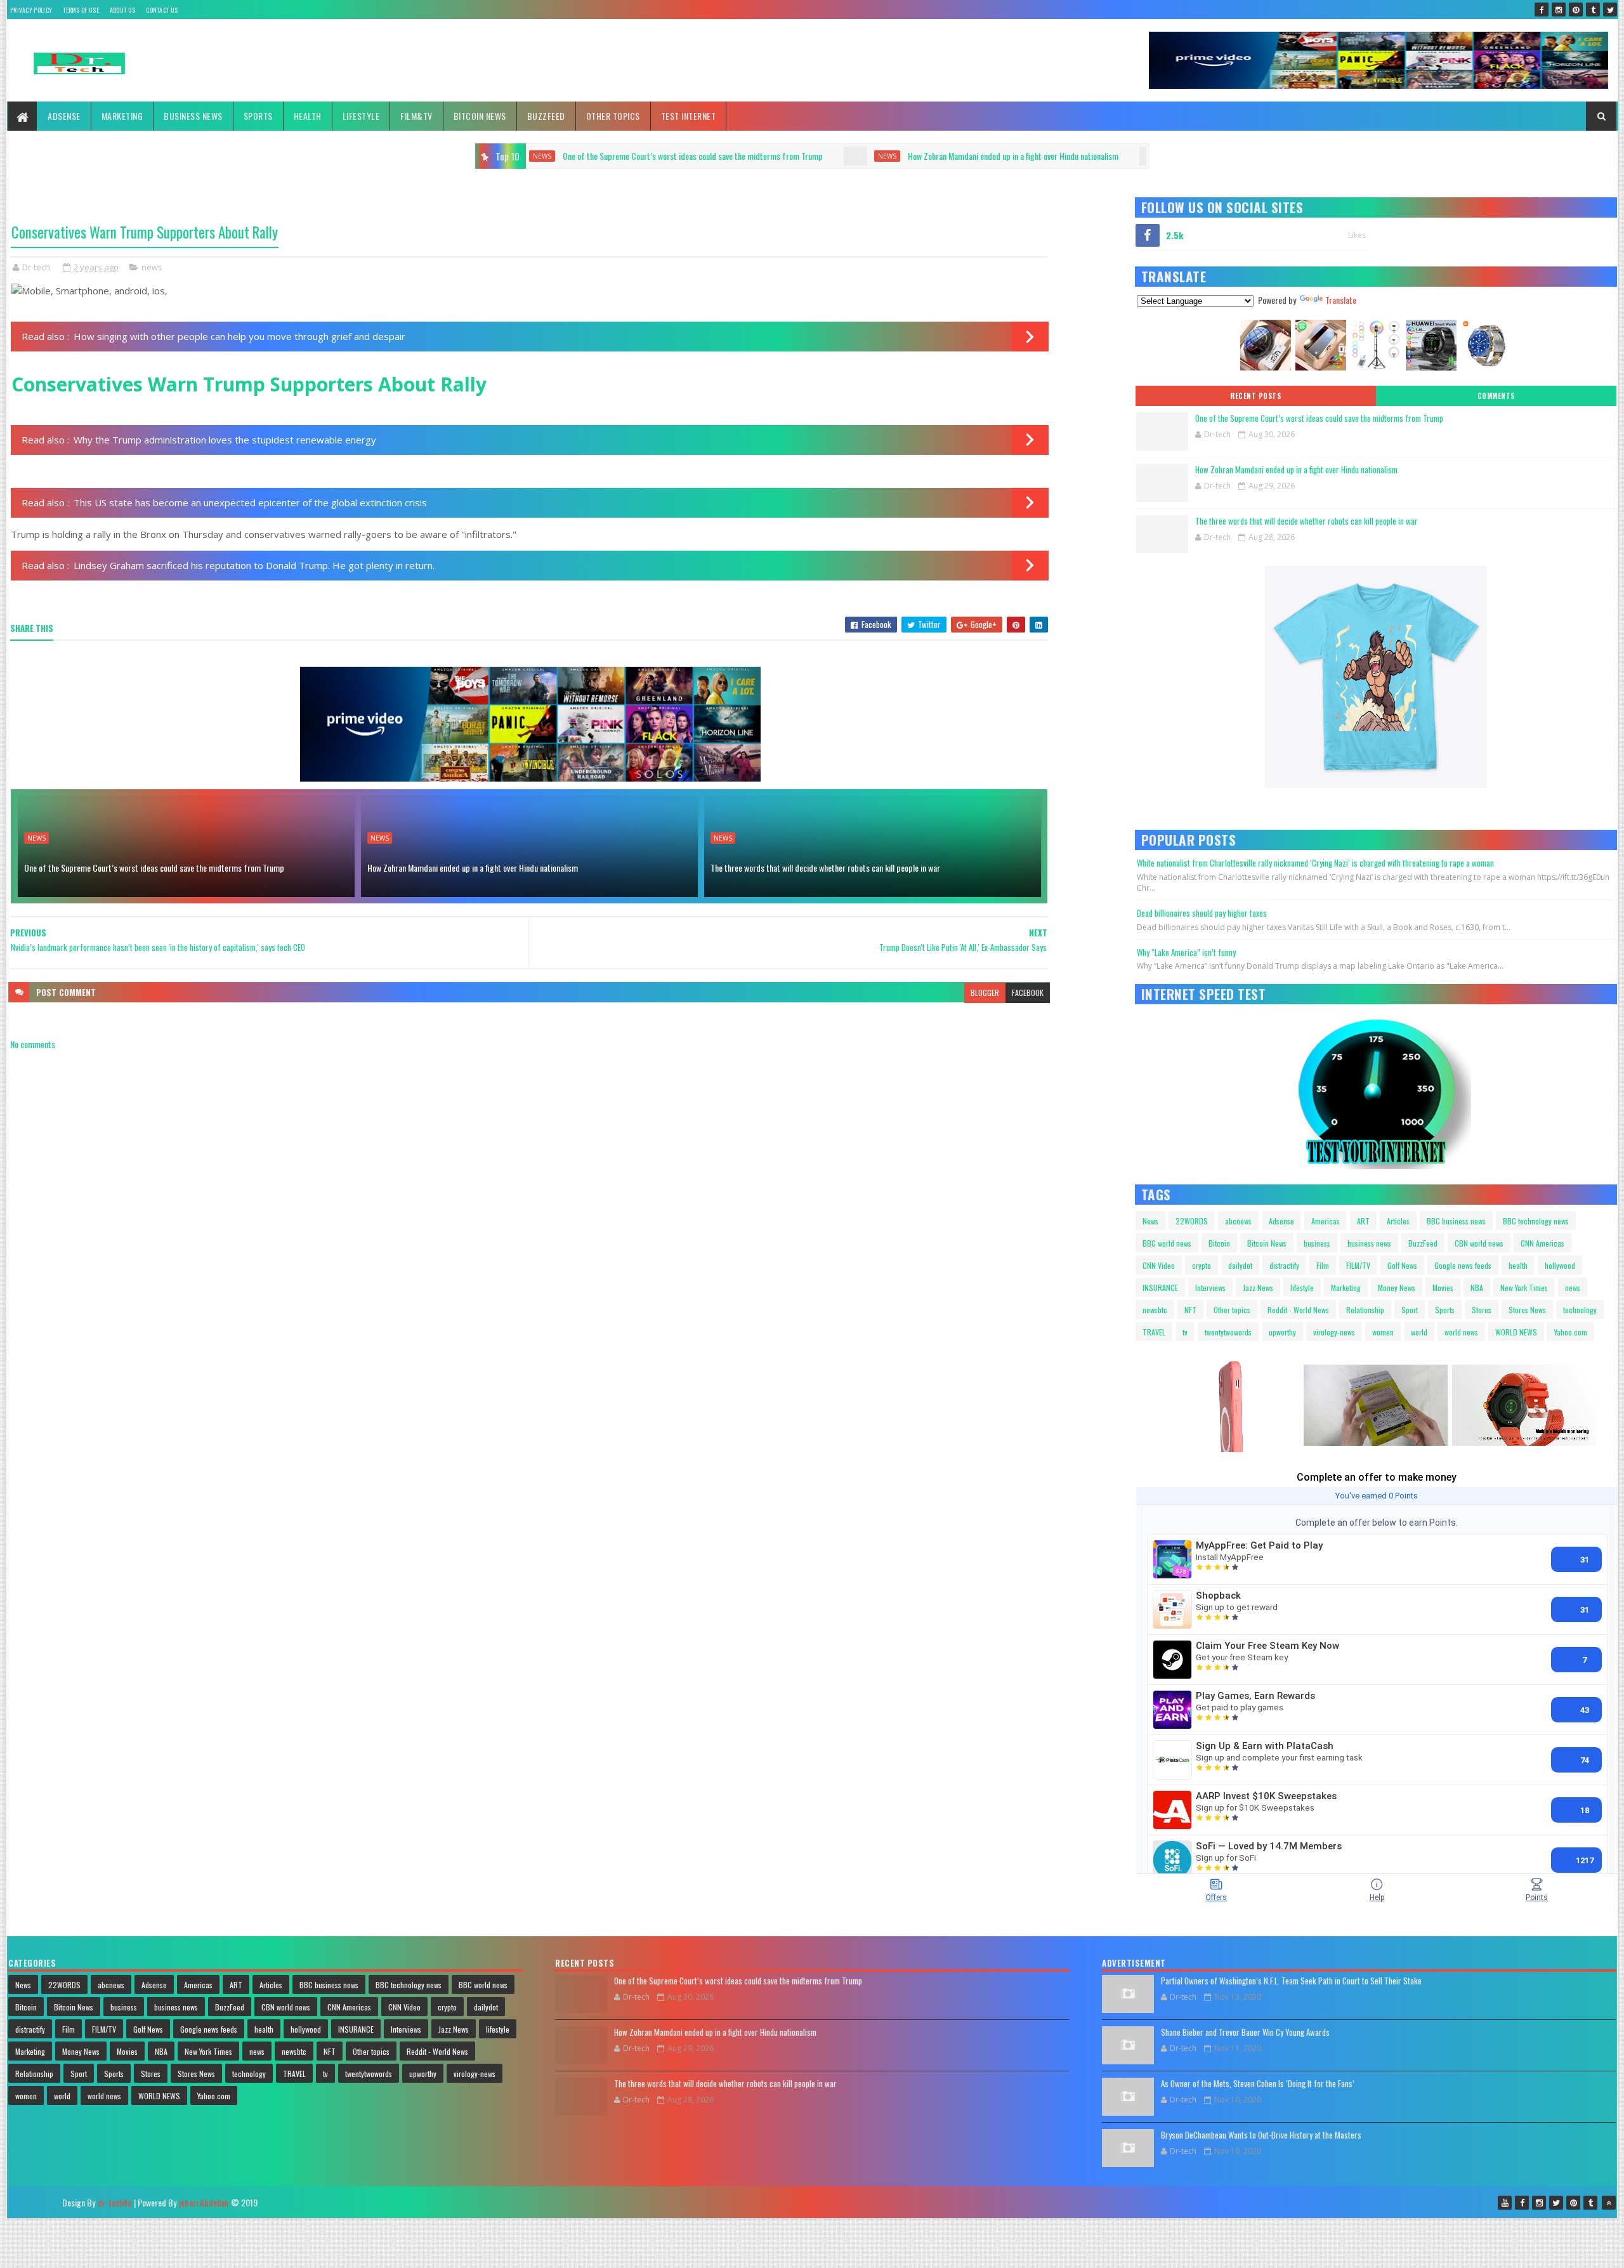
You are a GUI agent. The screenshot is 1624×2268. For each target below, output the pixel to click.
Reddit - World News (1298, 1310)
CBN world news (1479, 1243)
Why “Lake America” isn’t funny (1186, 952)
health (1518, 1265)
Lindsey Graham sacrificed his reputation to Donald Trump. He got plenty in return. (254, 565)
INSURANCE (1160, 1288)
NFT (1190, 1310)
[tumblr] (1593, 10)
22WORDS (1192, 1221)
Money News (1397, 1288)
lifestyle (1302, 1288)
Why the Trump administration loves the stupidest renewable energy (225, 440)
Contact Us (162, 10)
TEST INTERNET (689, 116)
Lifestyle (361, 116)
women (1383, 1332)
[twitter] (1610, 10)
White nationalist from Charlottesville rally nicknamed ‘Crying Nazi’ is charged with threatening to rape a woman (1315, 863)
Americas (1326, 1221)
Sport (1410, 1310)
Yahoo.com (1571, 1332)
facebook (1028, 993)
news (590, 156)
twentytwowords (1228, 1332)
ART (1363, 1221)
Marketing (122, 116)
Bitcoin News (480, 116)
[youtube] (1505, 2203)
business (1317, 1243)
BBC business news (1456, 1221)
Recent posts (1255, 396)
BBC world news (1167, 1243)
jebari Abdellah (204, 2202)
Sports (258, 116)
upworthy (1282, 1332)
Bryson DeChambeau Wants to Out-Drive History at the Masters (1261, 2135)
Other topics (613, 116)
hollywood (1560, 1265)
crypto (1202, 1265)
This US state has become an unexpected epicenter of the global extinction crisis (250, 502)
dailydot (1240, 1265)
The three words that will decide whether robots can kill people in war (1021, 156)
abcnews (1238, 1221)
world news (1461, 1332)
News (1150, 1221)
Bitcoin (1219, 1243)
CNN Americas (1542, 1243)
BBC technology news (1536, 1221)
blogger (985, 993)
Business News (193, 116)
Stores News (1527, 1310)
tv (1185, 1332)
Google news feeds (1463, 1265)
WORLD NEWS (1516, 1332)
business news (1369, 1243)
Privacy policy (31, 10)
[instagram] (1559, 10)
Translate (1341, 300)
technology (1580, 1310)
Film (1323, 1265)
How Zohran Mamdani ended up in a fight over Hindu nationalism (716, 156)
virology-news (1334, 1332)
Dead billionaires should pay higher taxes (1202, 913)
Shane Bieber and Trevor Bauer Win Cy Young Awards (1245, 2032)
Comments (1496, 396)
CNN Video (1159, 1265)
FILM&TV (416, 116)
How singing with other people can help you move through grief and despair (239, 336)
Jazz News (1258, 1288)
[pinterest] (1576, 10)
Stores (1482, 1310)
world (1419, 1332)
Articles (1398, 1221)
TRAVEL (1154, 1332)
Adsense (64, 116)
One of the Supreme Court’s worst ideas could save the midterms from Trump (154, 868)
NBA (1477, 1288)
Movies (1443, 1288)
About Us (122, 10)
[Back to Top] (1609, 2203)
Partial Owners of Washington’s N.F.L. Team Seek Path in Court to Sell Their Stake (1291, 1981)
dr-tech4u (115, 2202)
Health (308, 116)
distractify (1284, 1265)
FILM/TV (1358, 1265)
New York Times (1524, 1288)
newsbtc (1155, 1310)
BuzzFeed (546, 116)
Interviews (1210, 1288)
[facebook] (1542, 10)
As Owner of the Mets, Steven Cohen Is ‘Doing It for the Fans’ (1258, 2083)
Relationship (1365, 1310)
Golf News (1402, 1265)
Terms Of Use (81, 10)
